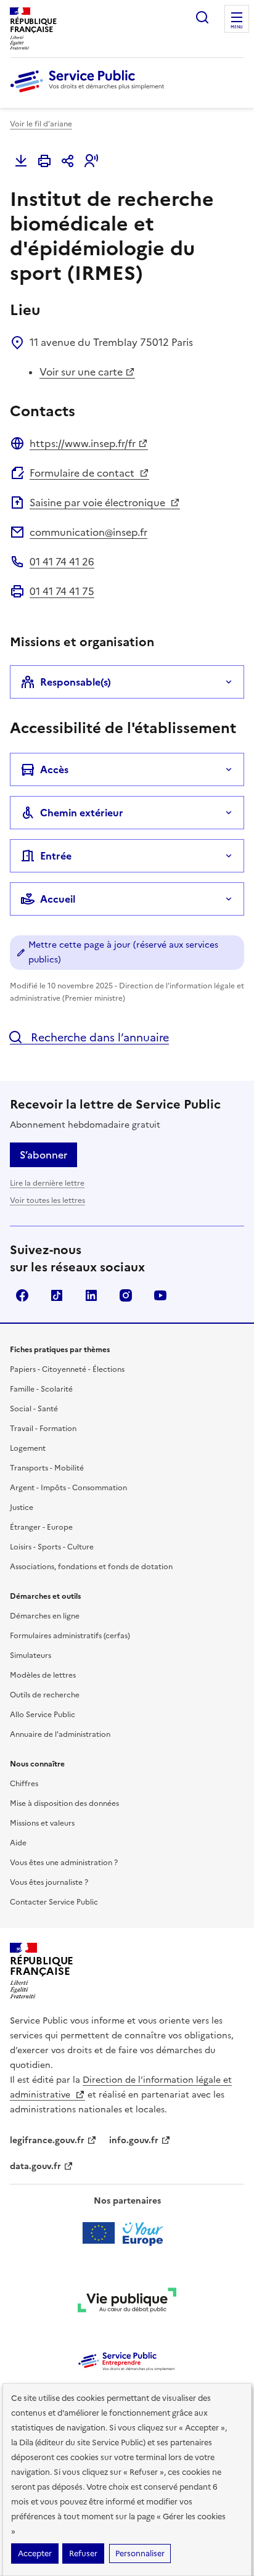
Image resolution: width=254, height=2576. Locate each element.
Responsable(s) (76, 682)
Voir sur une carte (81, 372)
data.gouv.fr (35, 2166)
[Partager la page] (68, 161)
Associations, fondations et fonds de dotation (91, 1567)
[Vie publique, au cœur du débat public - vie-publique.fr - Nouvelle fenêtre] (127, 2302)
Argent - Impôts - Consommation (68, 1488)
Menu (237, 27)
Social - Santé (34, 1409)
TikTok (57, 1295)
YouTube (160, 1295)
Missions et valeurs (42, 1823)
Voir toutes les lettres (47, 1200)
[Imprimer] (44, 161)
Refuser (83, 2553)
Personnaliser (140, 2553)
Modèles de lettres (43, 1675)
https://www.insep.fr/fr (83, 443)
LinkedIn (91, 1295)
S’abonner (43, 1155)
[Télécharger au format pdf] (21, 161)
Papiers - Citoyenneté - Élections (67, 1369)
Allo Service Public (43, 1715)
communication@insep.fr (88, 532)
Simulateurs (31, 1655)
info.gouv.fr (134, 2140)
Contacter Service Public (54, 1902)
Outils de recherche (45, 1695)
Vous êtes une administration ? (64, 1863)
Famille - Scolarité (41, 1389)
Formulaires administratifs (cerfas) (70, 1636)
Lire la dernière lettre (47, 1183)
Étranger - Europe (41, 1527)
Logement (28, 1448)
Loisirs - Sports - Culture (52, 1547)
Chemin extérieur (82, 813)
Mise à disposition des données (64, 1803)
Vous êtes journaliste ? (49, 1882)
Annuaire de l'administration (60, 1734)
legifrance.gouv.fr (47, 2140)
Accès (54, 769)
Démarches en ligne (45, 1616)
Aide (18, 1843)
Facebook (22, 1295)
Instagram (126, 1295)
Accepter (35, 2553)
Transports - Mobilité (47, 1468)
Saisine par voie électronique (99, 502)
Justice (22, 1507)
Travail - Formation (43, 1429)
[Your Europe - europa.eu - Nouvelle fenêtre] (127, 2233)
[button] (91, 161)
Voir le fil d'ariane (41, 124)
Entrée (56, 856)
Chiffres (24, 1784)
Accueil (58, 899)
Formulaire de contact (83, 473)
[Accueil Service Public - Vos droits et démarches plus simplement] (90, 93)
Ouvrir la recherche (202, 17)
